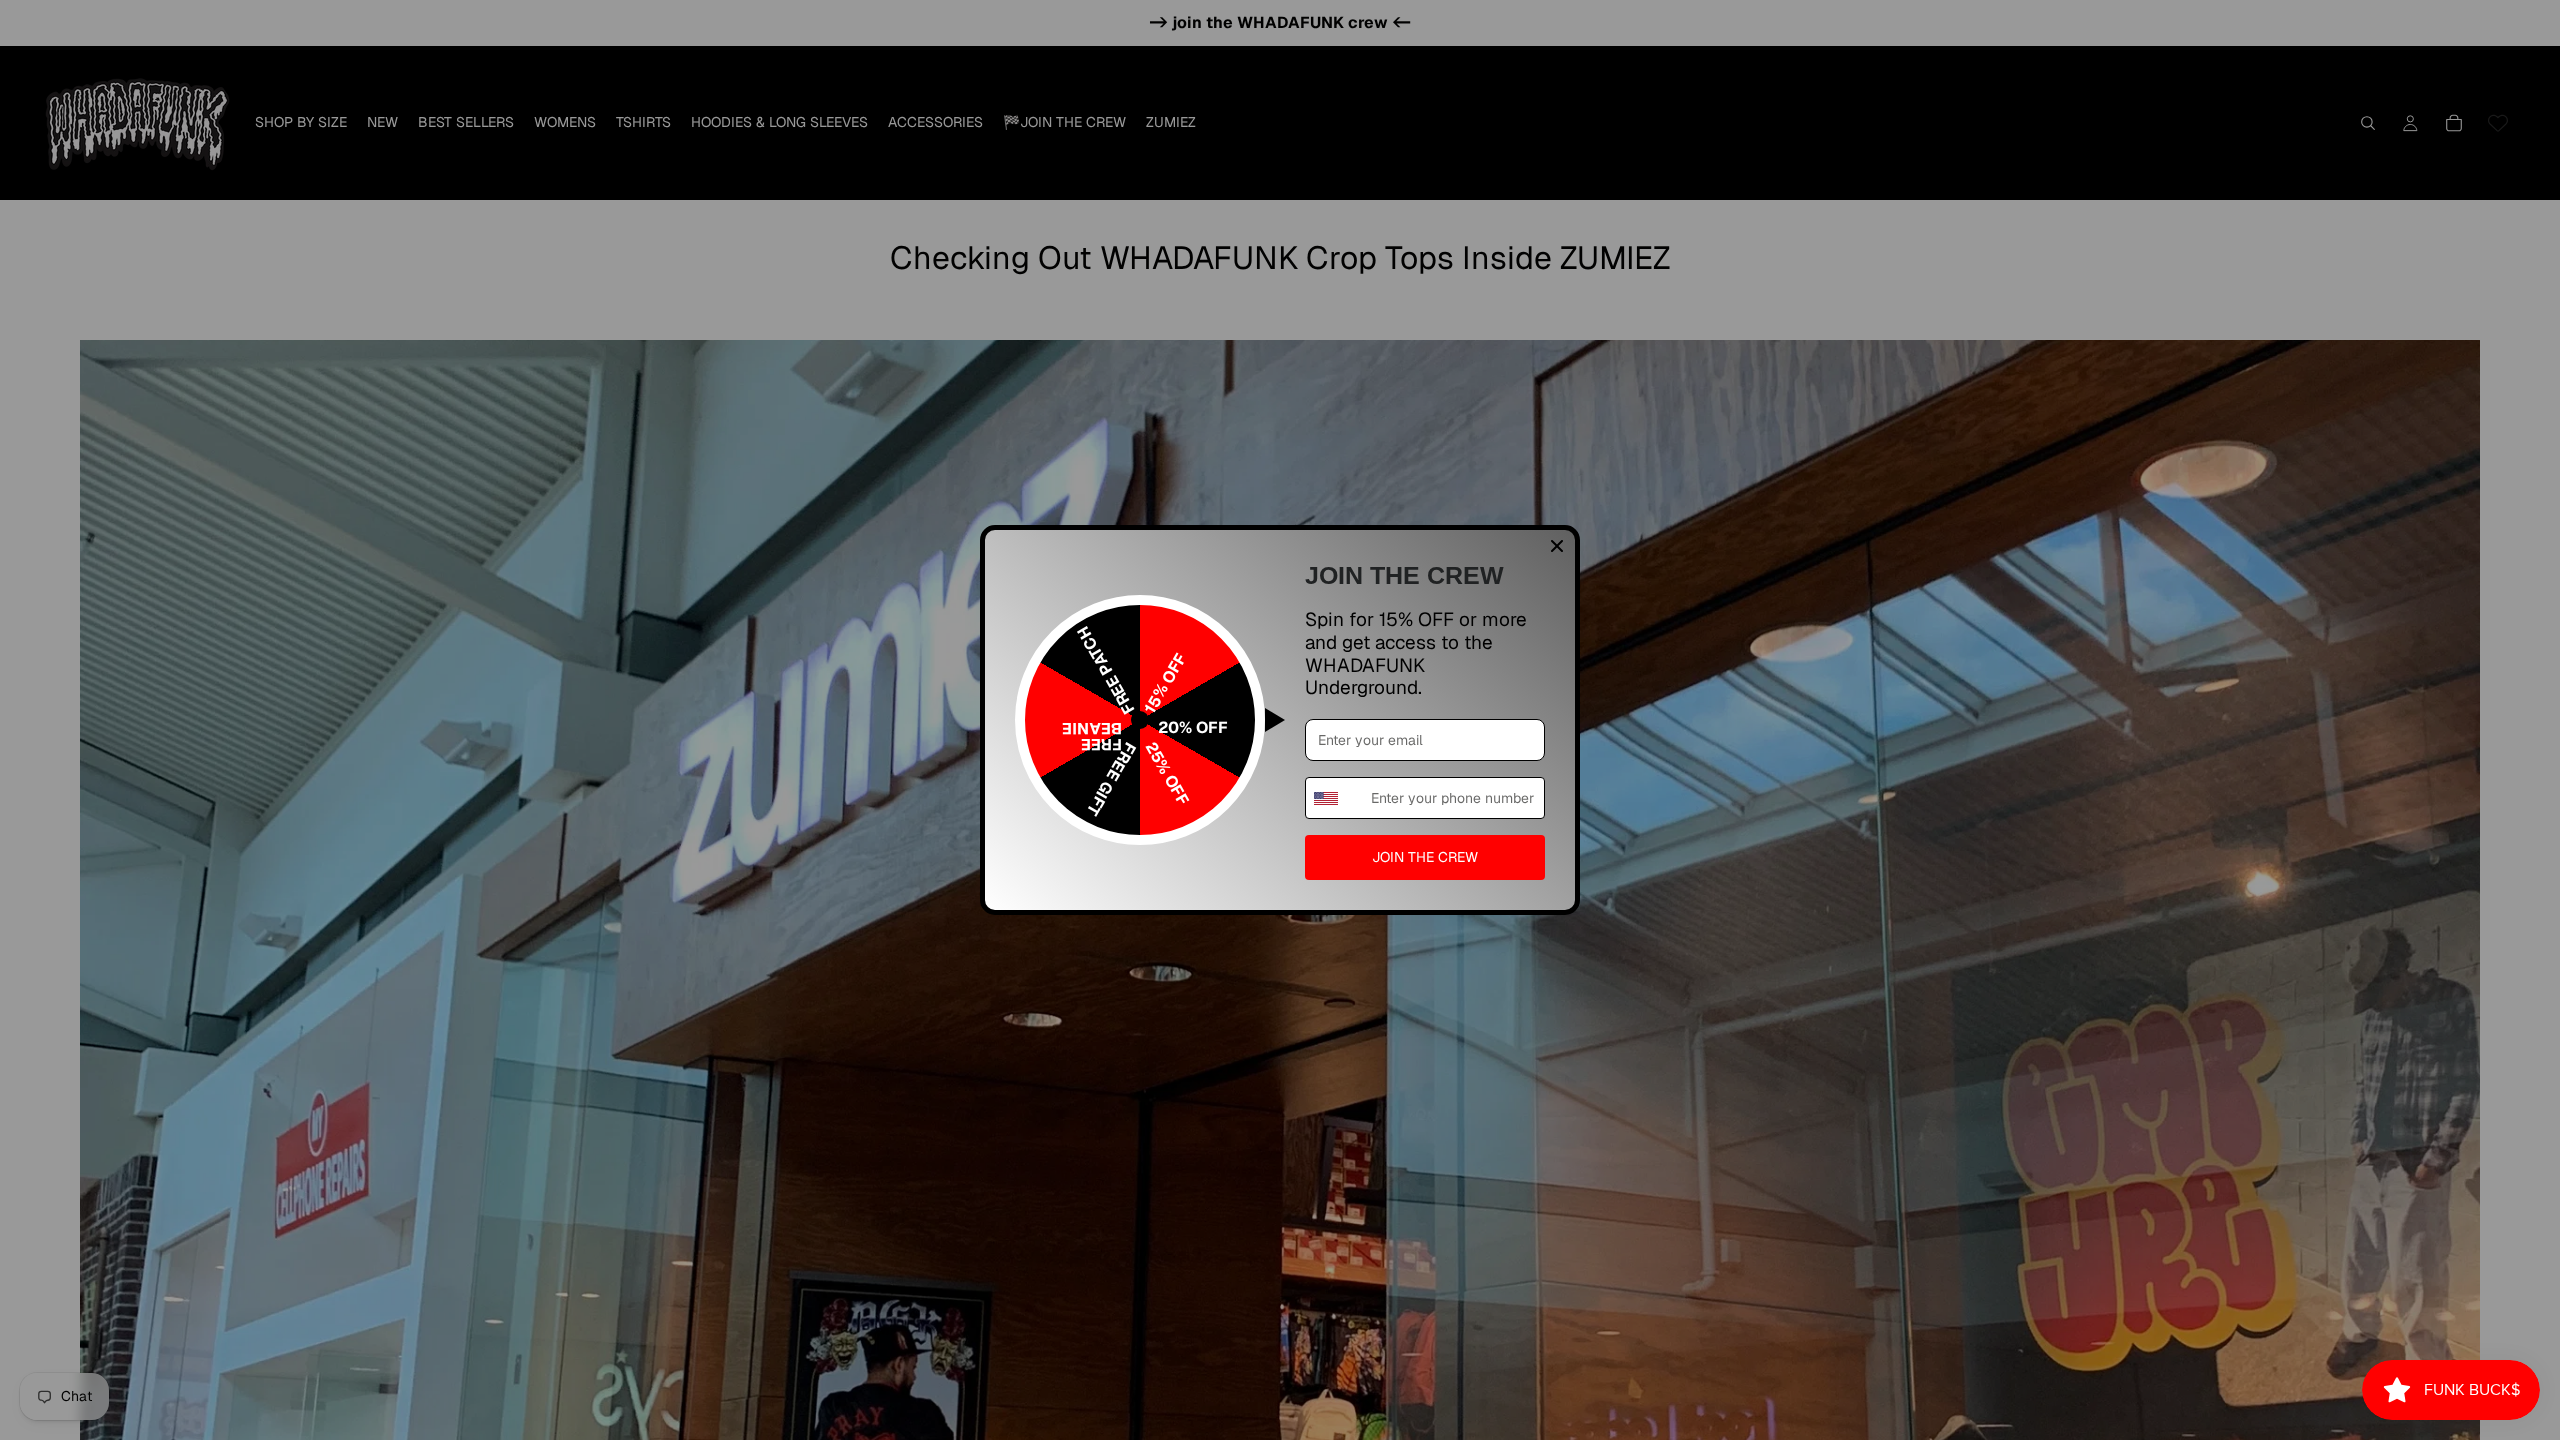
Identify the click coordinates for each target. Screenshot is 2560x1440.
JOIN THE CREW (1425, 857)
